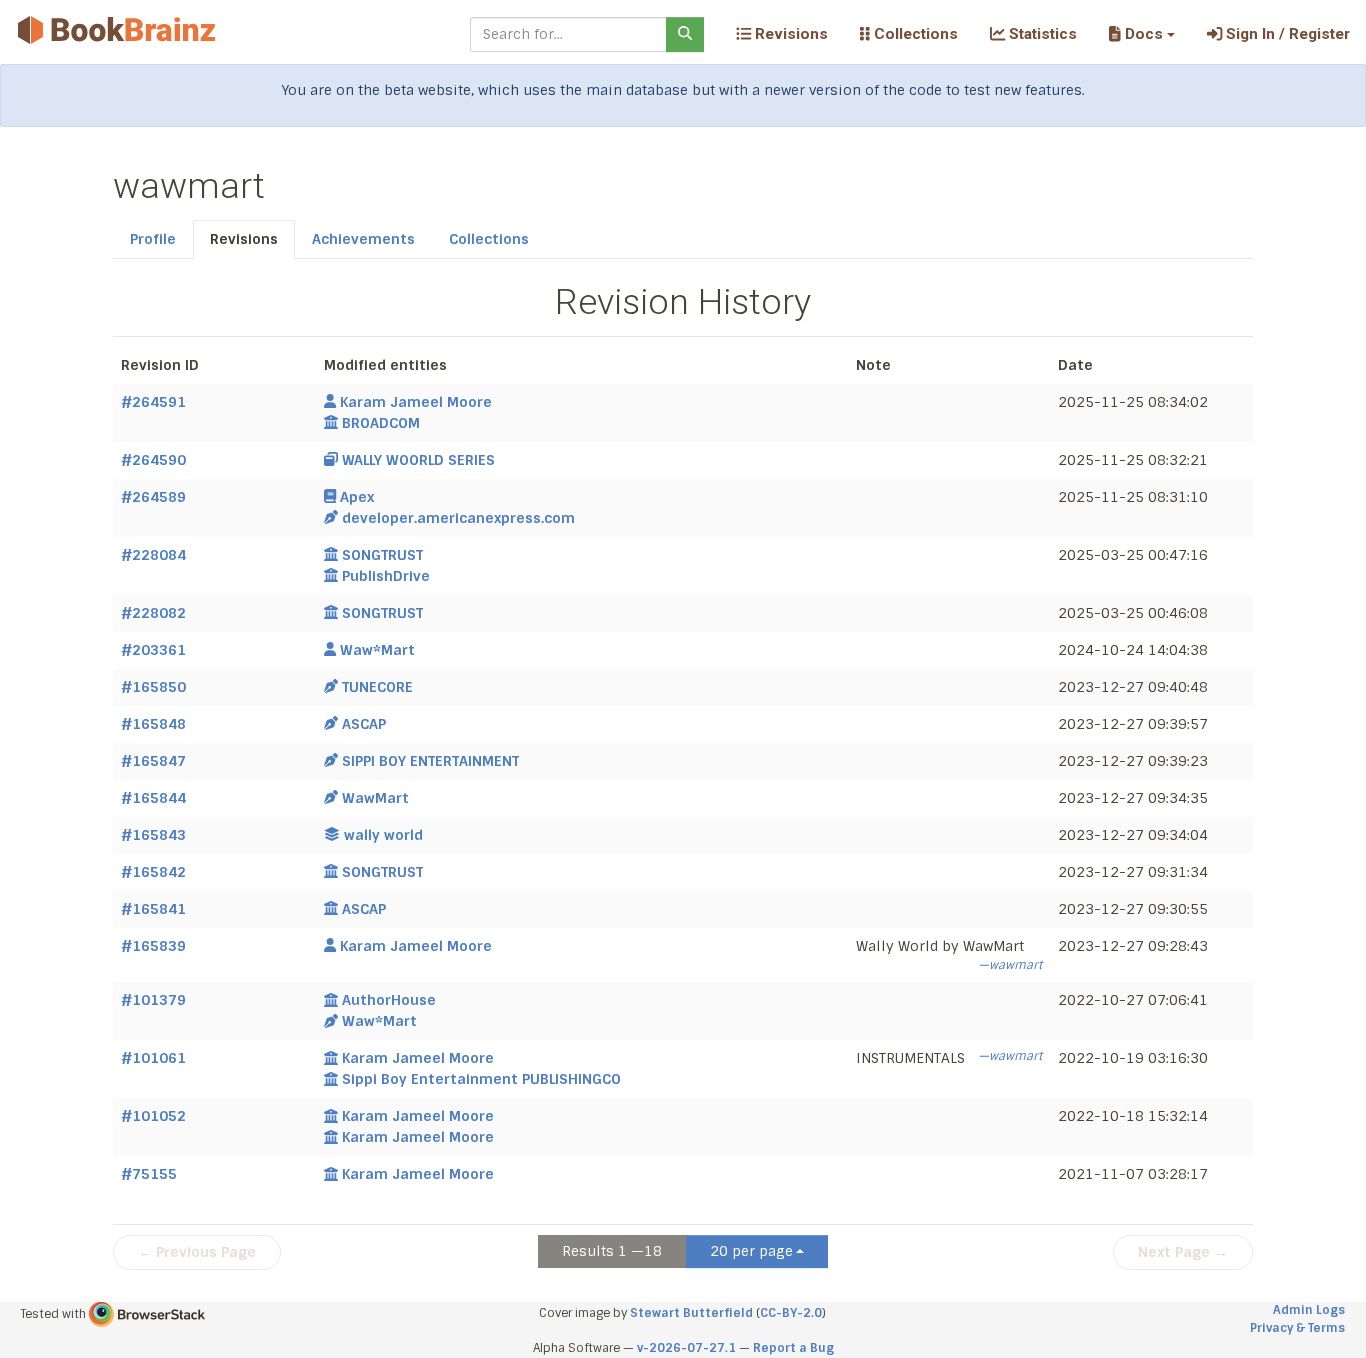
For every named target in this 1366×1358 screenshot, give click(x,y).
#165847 (153, 761)
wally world (383, 835)
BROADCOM (381, 423)
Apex (357, 497)
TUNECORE (377, 687)
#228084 (153, 555)
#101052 (153, 1116)
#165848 (153, 724)
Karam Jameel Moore (416, 402)
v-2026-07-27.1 (686, 1348)
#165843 (153, 835)
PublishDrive (386, 576)
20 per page (751, 1251)
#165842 (153, 872)
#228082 (153, 613)
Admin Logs (1309, 1310)
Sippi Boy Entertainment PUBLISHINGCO (481, 1079)
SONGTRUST (382, 555)
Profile (153, 239)
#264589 (153, 497)
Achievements (363, 239)
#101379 (153, 1000)
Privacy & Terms (1297, 1328)
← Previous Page (197, 1252)
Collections (914, 34)
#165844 (153, 798)
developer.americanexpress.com (458, 518)
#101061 (153, 1058)
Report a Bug (793, 1348)
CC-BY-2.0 (791, 1313)
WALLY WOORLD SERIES (418, 460)
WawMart (375, 798)
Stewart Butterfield (691, 1313)
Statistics (1041, 34)
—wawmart (1010, 965)
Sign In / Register (1286, 34)
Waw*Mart (377, 650)
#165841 (153, 909)
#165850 (153, 687)
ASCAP (364, 724)
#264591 (153, 402)
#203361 (153, 650)
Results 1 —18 (612, 1251)
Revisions (789, 34)
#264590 (153, 460)
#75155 (149, 1174)
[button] (1141, 34)
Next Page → (1183, 1252)
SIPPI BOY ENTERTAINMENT (430, 761)
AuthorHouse (389, 1000)
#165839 (153, 946)
